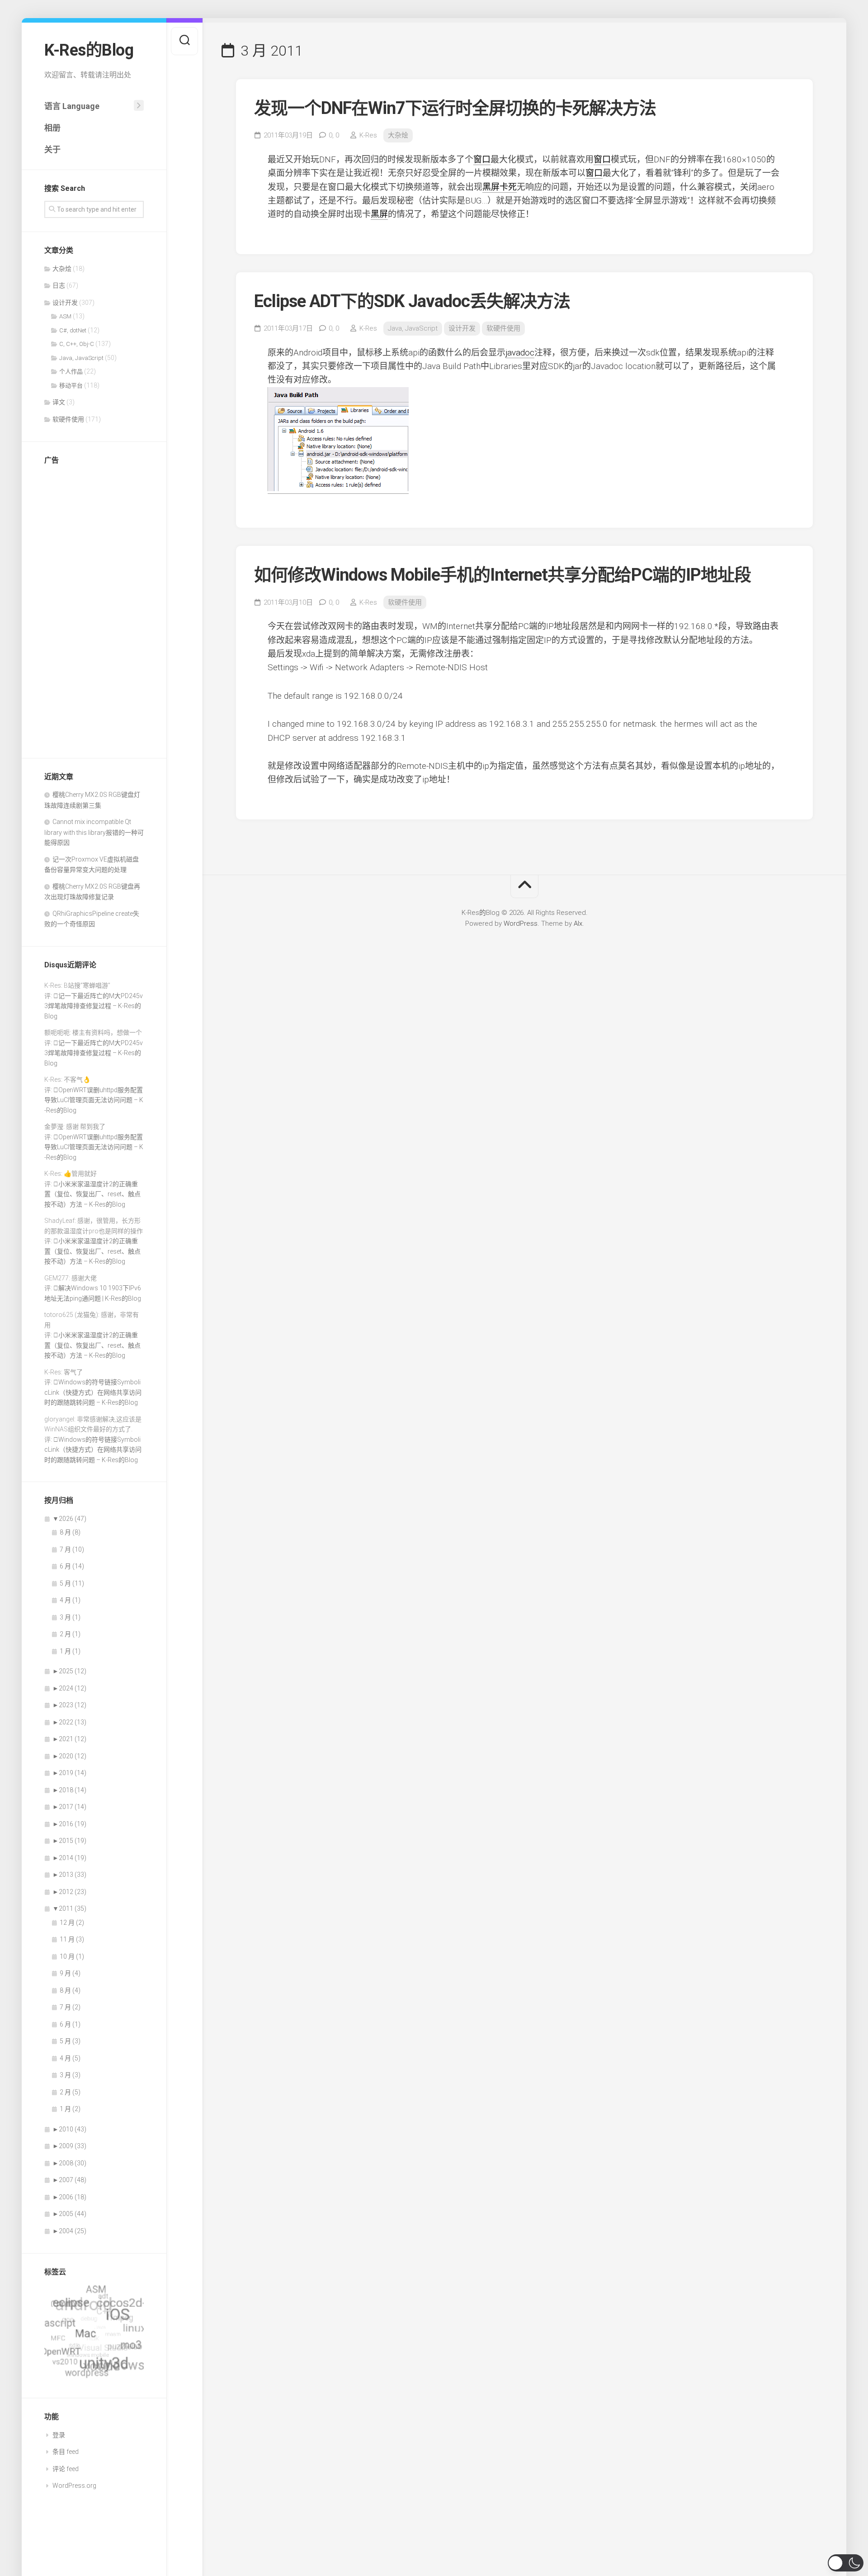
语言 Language (72, 106)
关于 (52, 149)
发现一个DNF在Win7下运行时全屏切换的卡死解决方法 (455, 108)
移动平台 (71, 386)
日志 (59, 285)
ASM (65, 316)
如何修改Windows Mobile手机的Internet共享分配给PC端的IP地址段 (502, 575)
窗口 (482, 159)
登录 (59, 2435)
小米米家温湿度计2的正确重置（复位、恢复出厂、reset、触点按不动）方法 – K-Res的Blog (92, 1194)
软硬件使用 (68, 419)
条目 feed (66, 2452)
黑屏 (491, 187)
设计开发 (65, 303)
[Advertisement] (94, 609)
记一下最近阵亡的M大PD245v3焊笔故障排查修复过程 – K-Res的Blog (94, 1006)
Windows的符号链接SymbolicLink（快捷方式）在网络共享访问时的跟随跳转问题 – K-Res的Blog (93, 1392)
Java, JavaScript (81, 358)
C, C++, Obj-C (77, 344)
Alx (578, 923)
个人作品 (71, 372)
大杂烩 (62, 269)
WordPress (521, 923)
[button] (846, 2563)
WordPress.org (74, 2486)
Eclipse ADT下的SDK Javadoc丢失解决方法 (412, 301)
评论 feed (66, 2469)
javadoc (520, 353)
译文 (59, 402)
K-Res (368, 135)
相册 (52, 128)
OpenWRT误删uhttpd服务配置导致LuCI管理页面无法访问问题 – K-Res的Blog (94, 1100)
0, (334, 135)
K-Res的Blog (89, 50)
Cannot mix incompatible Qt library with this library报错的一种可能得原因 (94, 832)
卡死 (508, 187)
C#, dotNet (73, 330)
